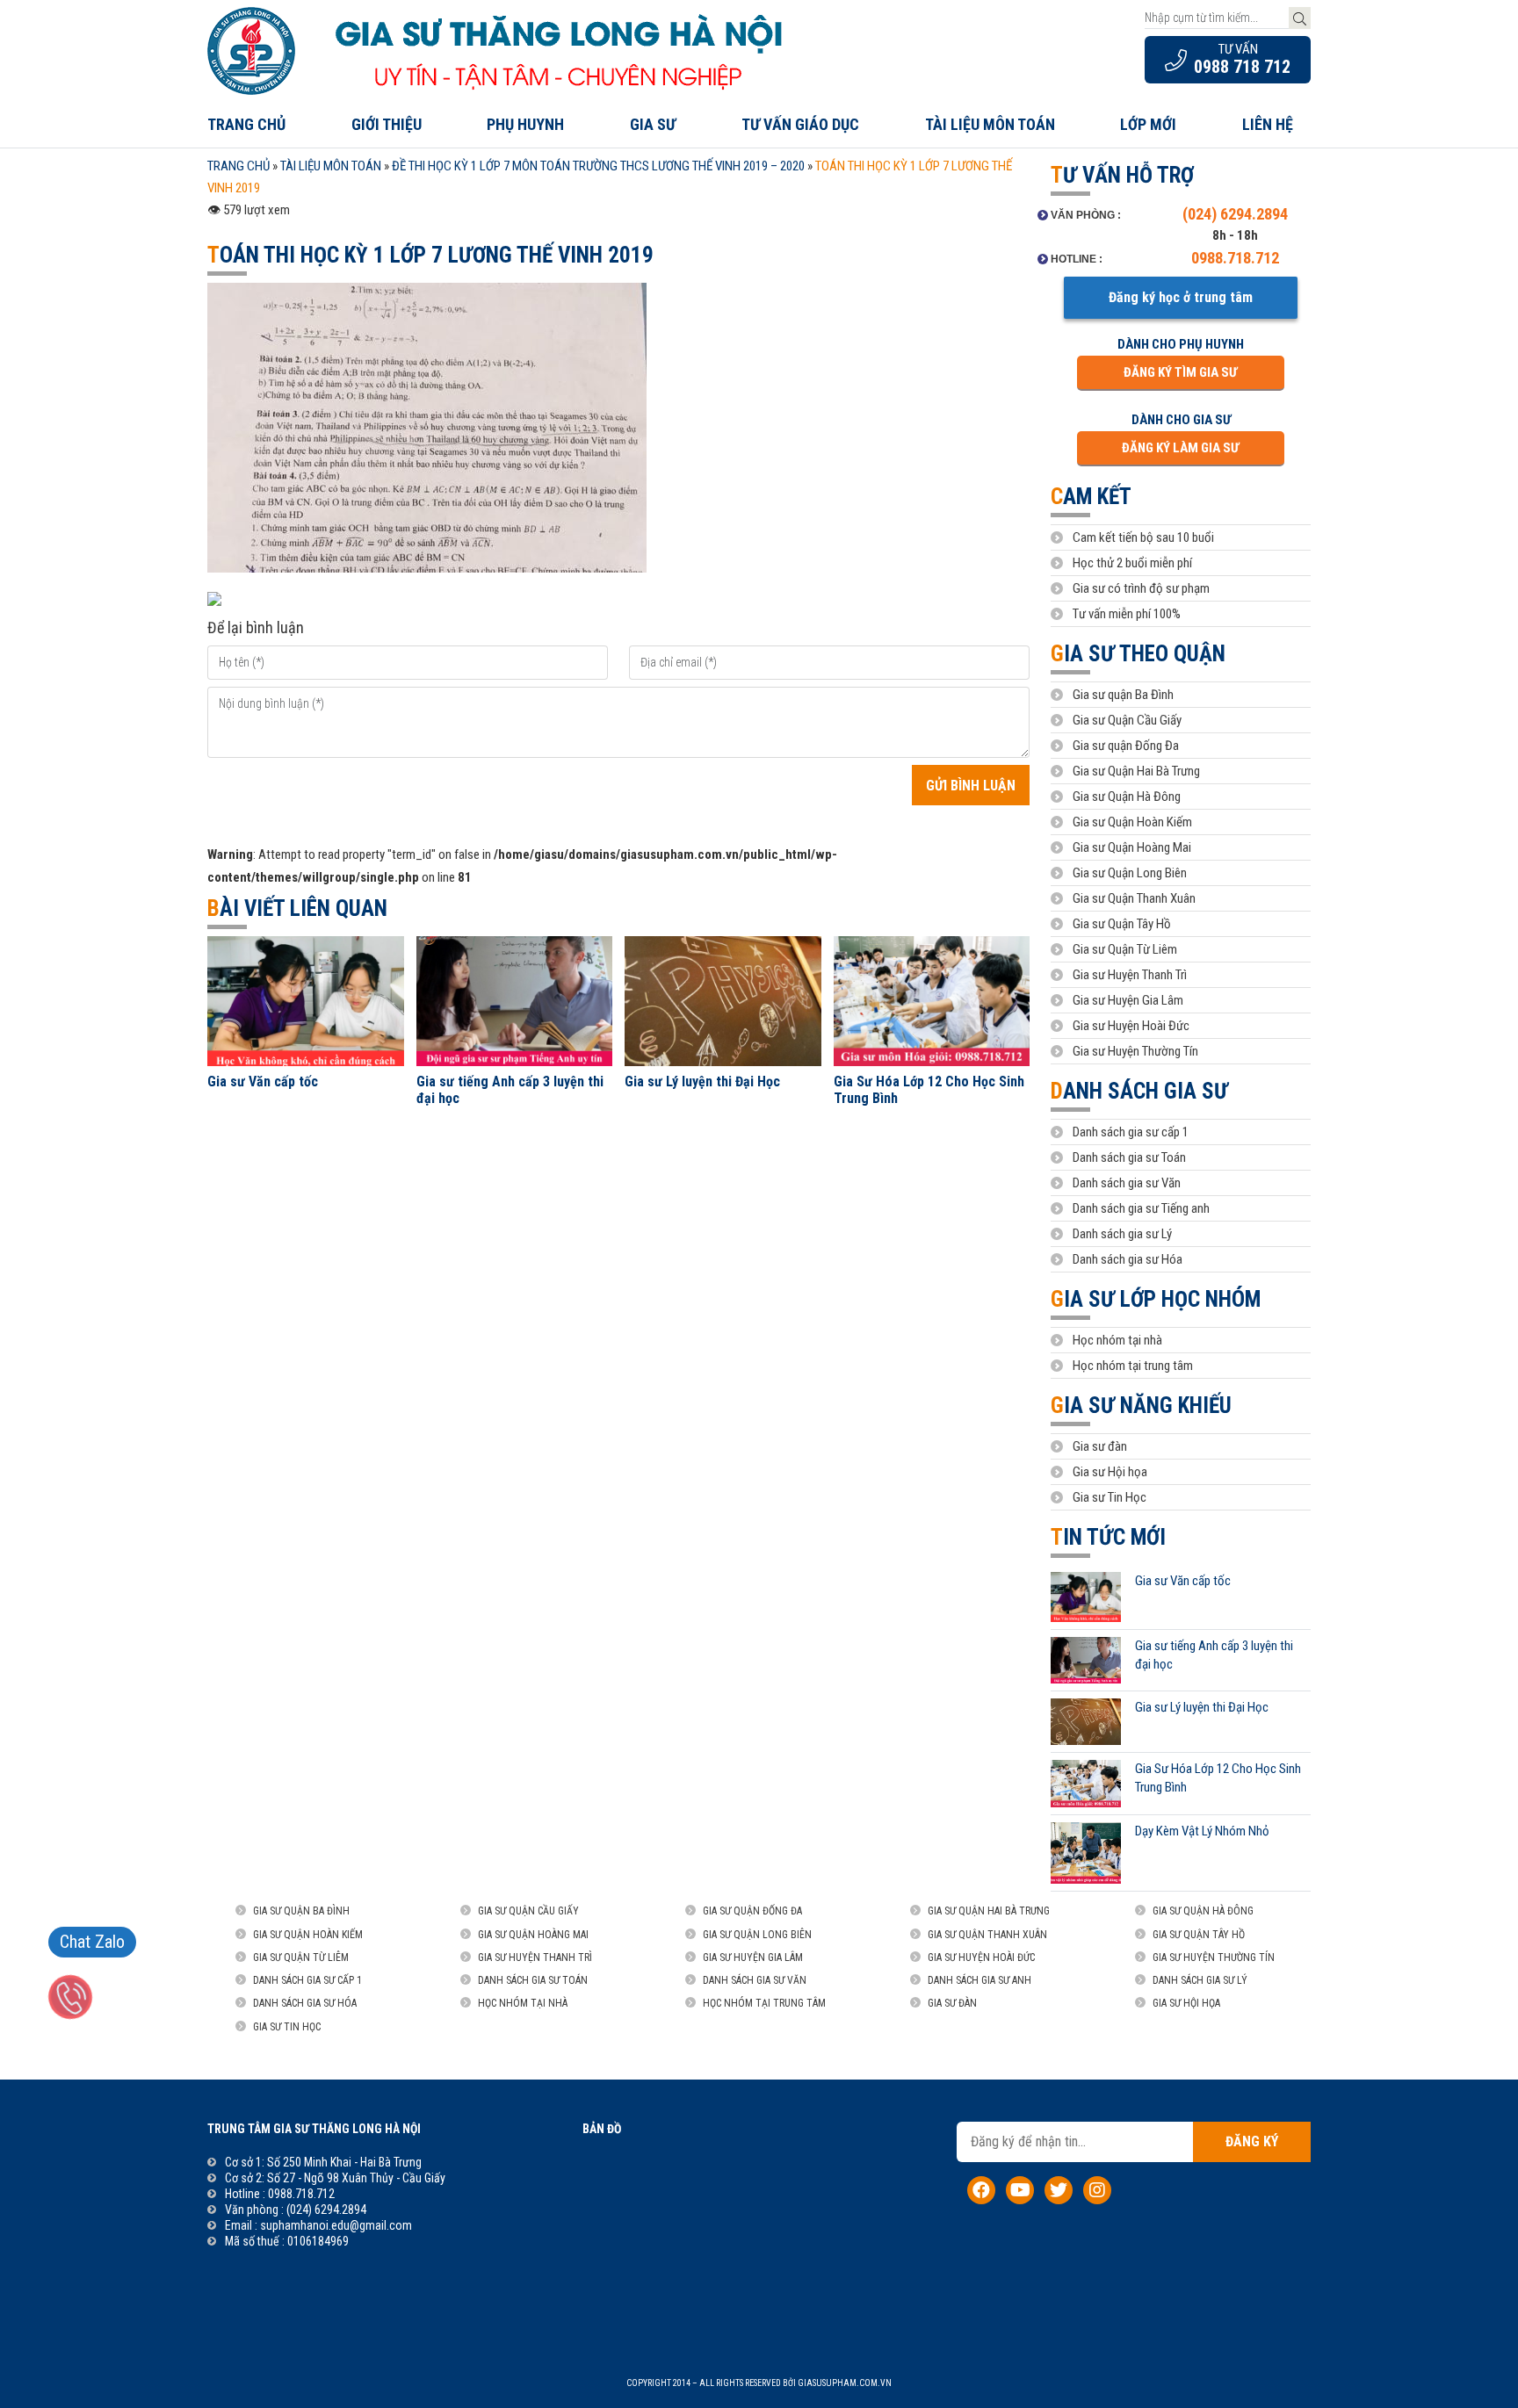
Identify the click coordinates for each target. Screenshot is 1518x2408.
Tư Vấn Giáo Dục (800, 124)
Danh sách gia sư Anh (979, 1980)
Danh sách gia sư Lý (1122, 1234)
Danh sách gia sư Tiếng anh (1141, 1208)
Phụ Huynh (525, 124)
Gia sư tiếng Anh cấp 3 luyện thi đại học (510, 1090)
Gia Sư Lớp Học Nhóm (1156, 1299)
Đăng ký (1252, 2141)
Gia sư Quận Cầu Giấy (1127, 720)
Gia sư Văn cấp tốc (263, 1081)
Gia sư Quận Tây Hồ (1122, 924)
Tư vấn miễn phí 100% (1127, 614)
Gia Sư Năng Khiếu (1141, 1406)
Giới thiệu (387, 124)
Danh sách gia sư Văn (1127, 1183)
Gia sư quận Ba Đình (1123, 695)
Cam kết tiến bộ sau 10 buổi (1143, 537)
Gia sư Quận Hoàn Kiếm (1132, 822)
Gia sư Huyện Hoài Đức (1131, 1026)
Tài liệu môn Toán (990, 124)
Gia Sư (653, 124)
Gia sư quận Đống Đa (1126, 746)
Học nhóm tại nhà (1117, 1340)
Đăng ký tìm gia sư (1180, 372)
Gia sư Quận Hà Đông (1127, 797)
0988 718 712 (1242, 67)
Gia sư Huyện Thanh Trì (1130, 975)
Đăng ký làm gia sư (1180, 448)
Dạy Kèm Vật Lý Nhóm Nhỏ (1202, 1831)
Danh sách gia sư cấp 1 (1131, 1132)
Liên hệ (1268, 124)
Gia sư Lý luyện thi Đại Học (702, 1081)
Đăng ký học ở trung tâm (1181, 297)
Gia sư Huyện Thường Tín (1135, 1051)
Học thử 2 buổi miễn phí (1132, 563)
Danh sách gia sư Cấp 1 (307, 1980)
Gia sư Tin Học (1110, 1497)
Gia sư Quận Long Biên (1130, 873)
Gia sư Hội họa (1110, 1472)
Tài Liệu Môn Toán (331, 166)
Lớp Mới (1148, 124)
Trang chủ (246, 124)
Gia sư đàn (1100, 1446)
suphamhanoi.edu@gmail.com (336, 2225)
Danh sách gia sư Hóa (1128, 1259)
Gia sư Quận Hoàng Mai (1132, 847)
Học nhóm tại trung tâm (1133, 1366)
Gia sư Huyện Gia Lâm (1128, 1000)
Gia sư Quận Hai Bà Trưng (1136, 771)
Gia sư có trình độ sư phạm (1141, 588)
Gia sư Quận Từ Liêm (1125, 949)
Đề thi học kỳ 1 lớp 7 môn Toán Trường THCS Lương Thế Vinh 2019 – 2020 (598, 166)
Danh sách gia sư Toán (1129, 1157)
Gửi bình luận (971, 786)
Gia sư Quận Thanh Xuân (1134, 898)
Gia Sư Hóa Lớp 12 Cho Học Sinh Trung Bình (929, 1090)
